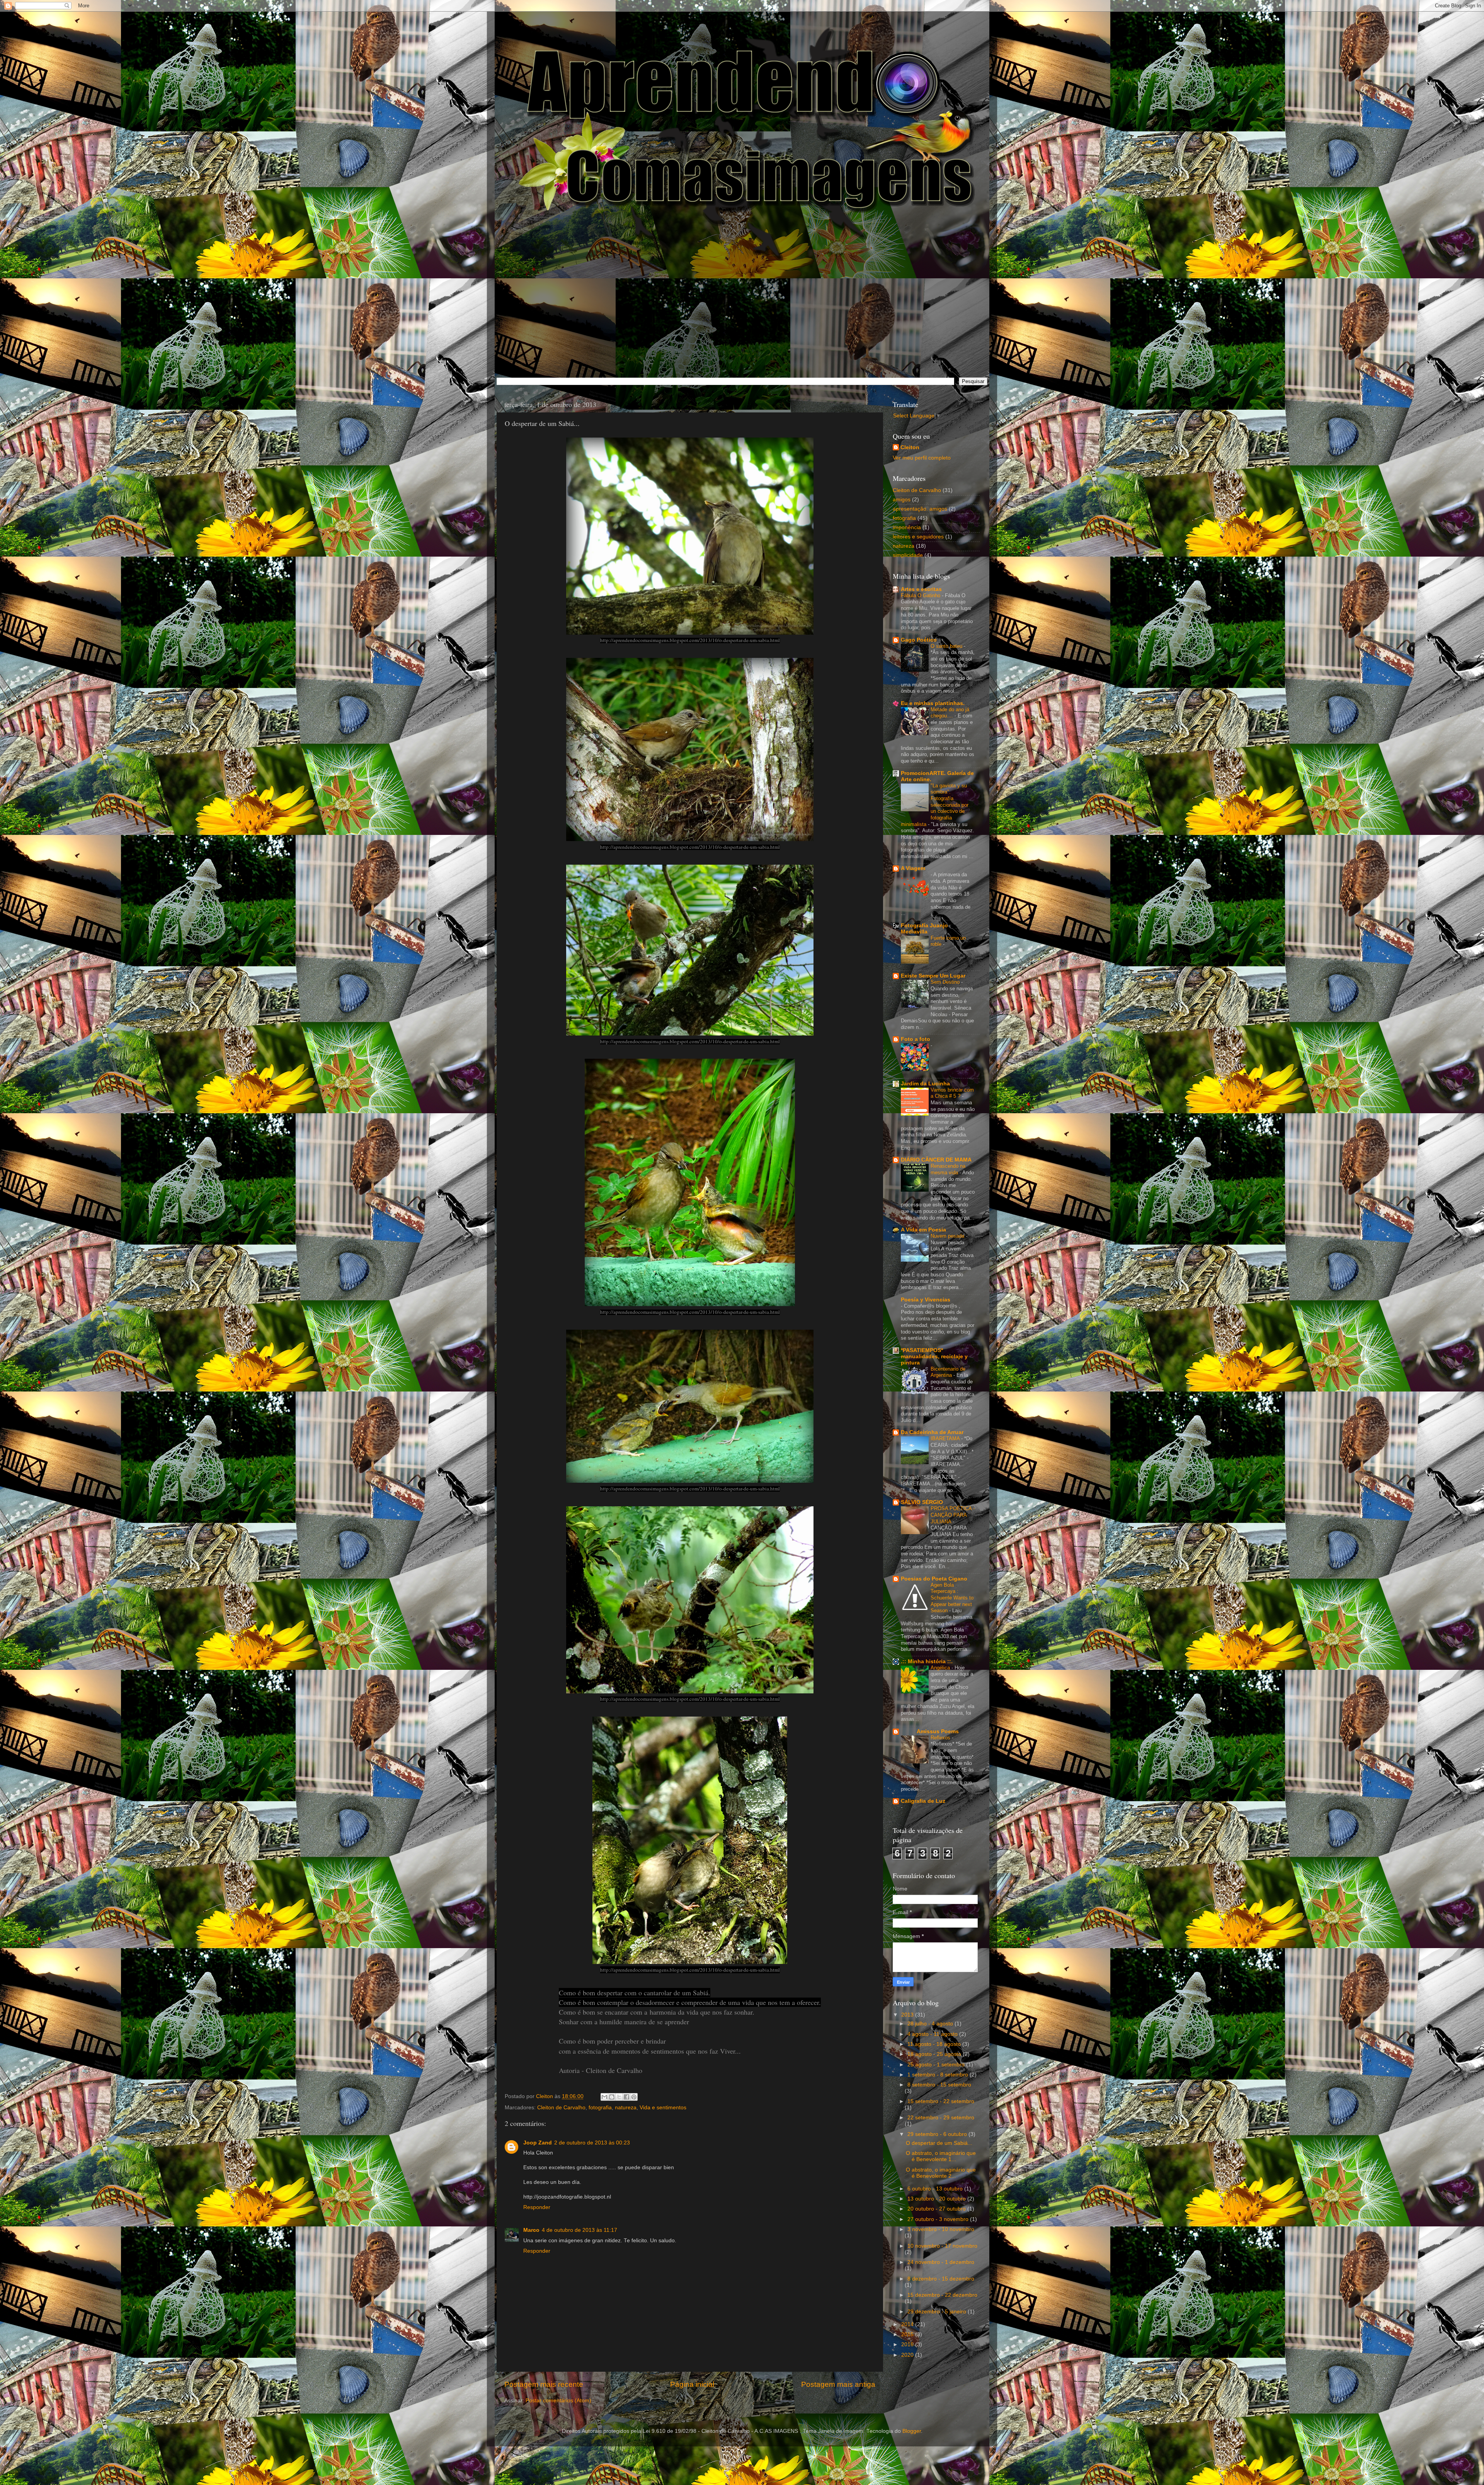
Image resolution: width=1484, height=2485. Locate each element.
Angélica (941, 1668)
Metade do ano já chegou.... (950, 713)
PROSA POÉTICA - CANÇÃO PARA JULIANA (953, 1515)
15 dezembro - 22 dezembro (942, 2295)
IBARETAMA (946, 1438)
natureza (626, 2108)
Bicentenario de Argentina (948, 1372)
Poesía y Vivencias (926, 1300)
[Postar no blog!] (612, 2097)
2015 (908, 2334)
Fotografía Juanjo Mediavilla (924, 929)
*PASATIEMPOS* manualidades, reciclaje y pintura (934, 1357)
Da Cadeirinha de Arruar (932, 1432)
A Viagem (913, 868)
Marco (531, 2230)
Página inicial (692, 2384)
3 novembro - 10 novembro (941, 2229)
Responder (537, 2207)
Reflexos (941, 1738)
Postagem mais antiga (838, 2384)
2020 (908, 2355)
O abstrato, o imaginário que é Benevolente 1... (941, 2156)
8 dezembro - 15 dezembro (941, 2279)
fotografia (600, 2108)
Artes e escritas (921, 589)
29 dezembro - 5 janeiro (938, 2312)
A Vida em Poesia (923, 1230)
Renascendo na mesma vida (948, 1169)
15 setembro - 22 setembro (941, 2101)
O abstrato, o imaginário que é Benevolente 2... (941, 2173)
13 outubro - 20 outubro (937, 2199)
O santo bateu (947, 646)
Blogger (912, 2431)
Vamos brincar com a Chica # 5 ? (952, 1093)
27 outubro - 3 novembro (939, 2219)
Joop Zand (538, 2143)
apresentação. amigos (920, 509)
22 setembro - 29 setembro (941, 2118)
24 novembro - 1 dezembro (941, 2262)
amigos (902, 500)
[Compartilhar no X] (619, 2097)
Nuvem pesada (948, 1236)
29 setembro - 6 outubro (938, 2134)
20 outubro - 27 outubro (937, 2209)
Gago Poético (919, 640)
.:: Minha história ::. (927, 1661)
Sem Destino (946, 982)
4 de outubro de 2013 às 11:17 (579, 2230)
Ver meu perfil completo (922, 458)
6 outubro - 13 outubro (936, 2189)
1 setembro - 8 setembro (939, 2075)
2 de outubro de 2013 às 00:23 (592, 2143)
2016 (908, 2344)
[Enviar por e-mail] (604, 2097)
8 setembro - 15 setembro (939, 2085)
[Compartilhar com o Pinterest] (634, 2097)
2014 (908, 2324)
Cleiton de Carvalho (561, 2108)
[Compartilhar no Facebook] (626, 2097)
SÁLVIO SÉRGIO (922, 1502)
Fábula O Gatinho (921, 595)
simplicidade (908, 555)
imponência (907, 527)
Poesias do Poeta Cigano (934, 1579)
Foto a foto (916, 1039)
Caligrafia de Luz (923, 1801)
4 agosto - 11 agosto (933, 2034)
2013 (908, 2015)
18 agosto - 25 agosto (935, 2054)
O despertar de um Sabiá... (939, 2143)
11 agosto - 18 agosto (935, 2044)
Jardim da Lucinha (925, 1084)
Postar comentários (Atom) (558, 2401)
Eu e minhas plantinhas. (933, 703)
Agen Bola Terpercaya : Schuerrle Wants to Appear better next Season (952, 1598)
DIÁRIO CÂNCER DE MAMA (936, 1160)
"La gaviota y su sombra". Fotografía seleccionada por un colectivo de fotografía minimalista (935, 805)
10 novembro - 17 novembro (942, 2246)
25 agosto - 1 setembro (937, 2065)
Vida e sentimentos (663, 2108)
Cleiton (910, 447)
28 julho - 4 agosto (931, 2024)
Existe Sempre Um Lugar (933, 976)
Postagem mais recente (544, 2384)
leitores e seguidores (918, 537)
